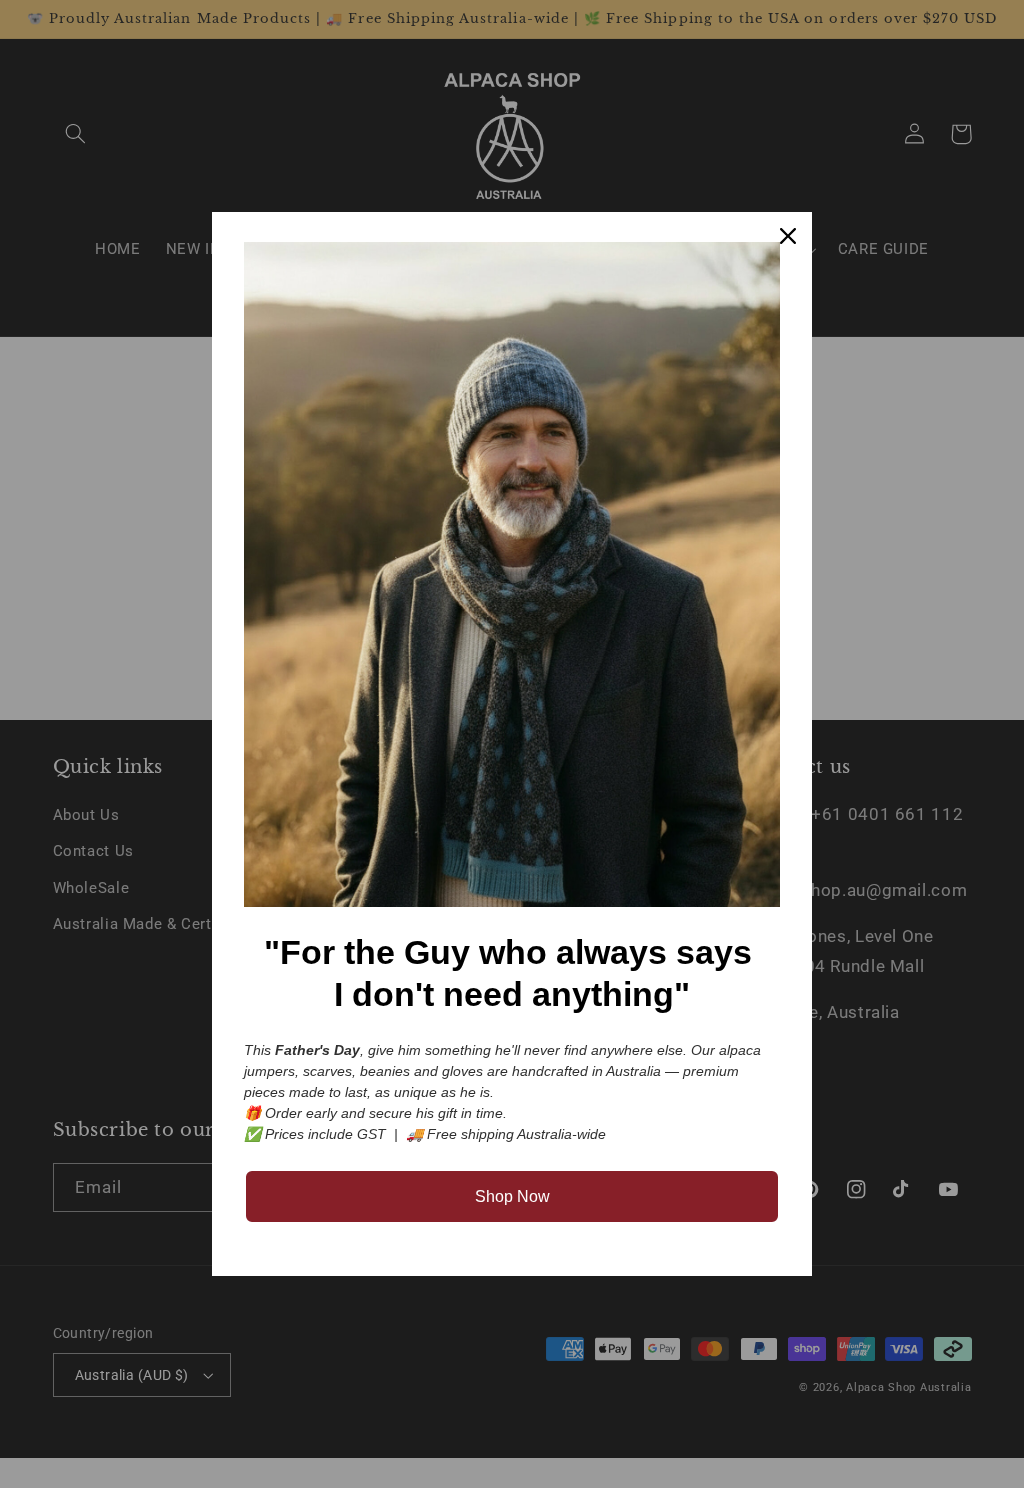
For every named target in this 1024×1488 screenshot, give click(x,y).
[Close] (788, 236)
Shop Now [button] (512, 1196)
